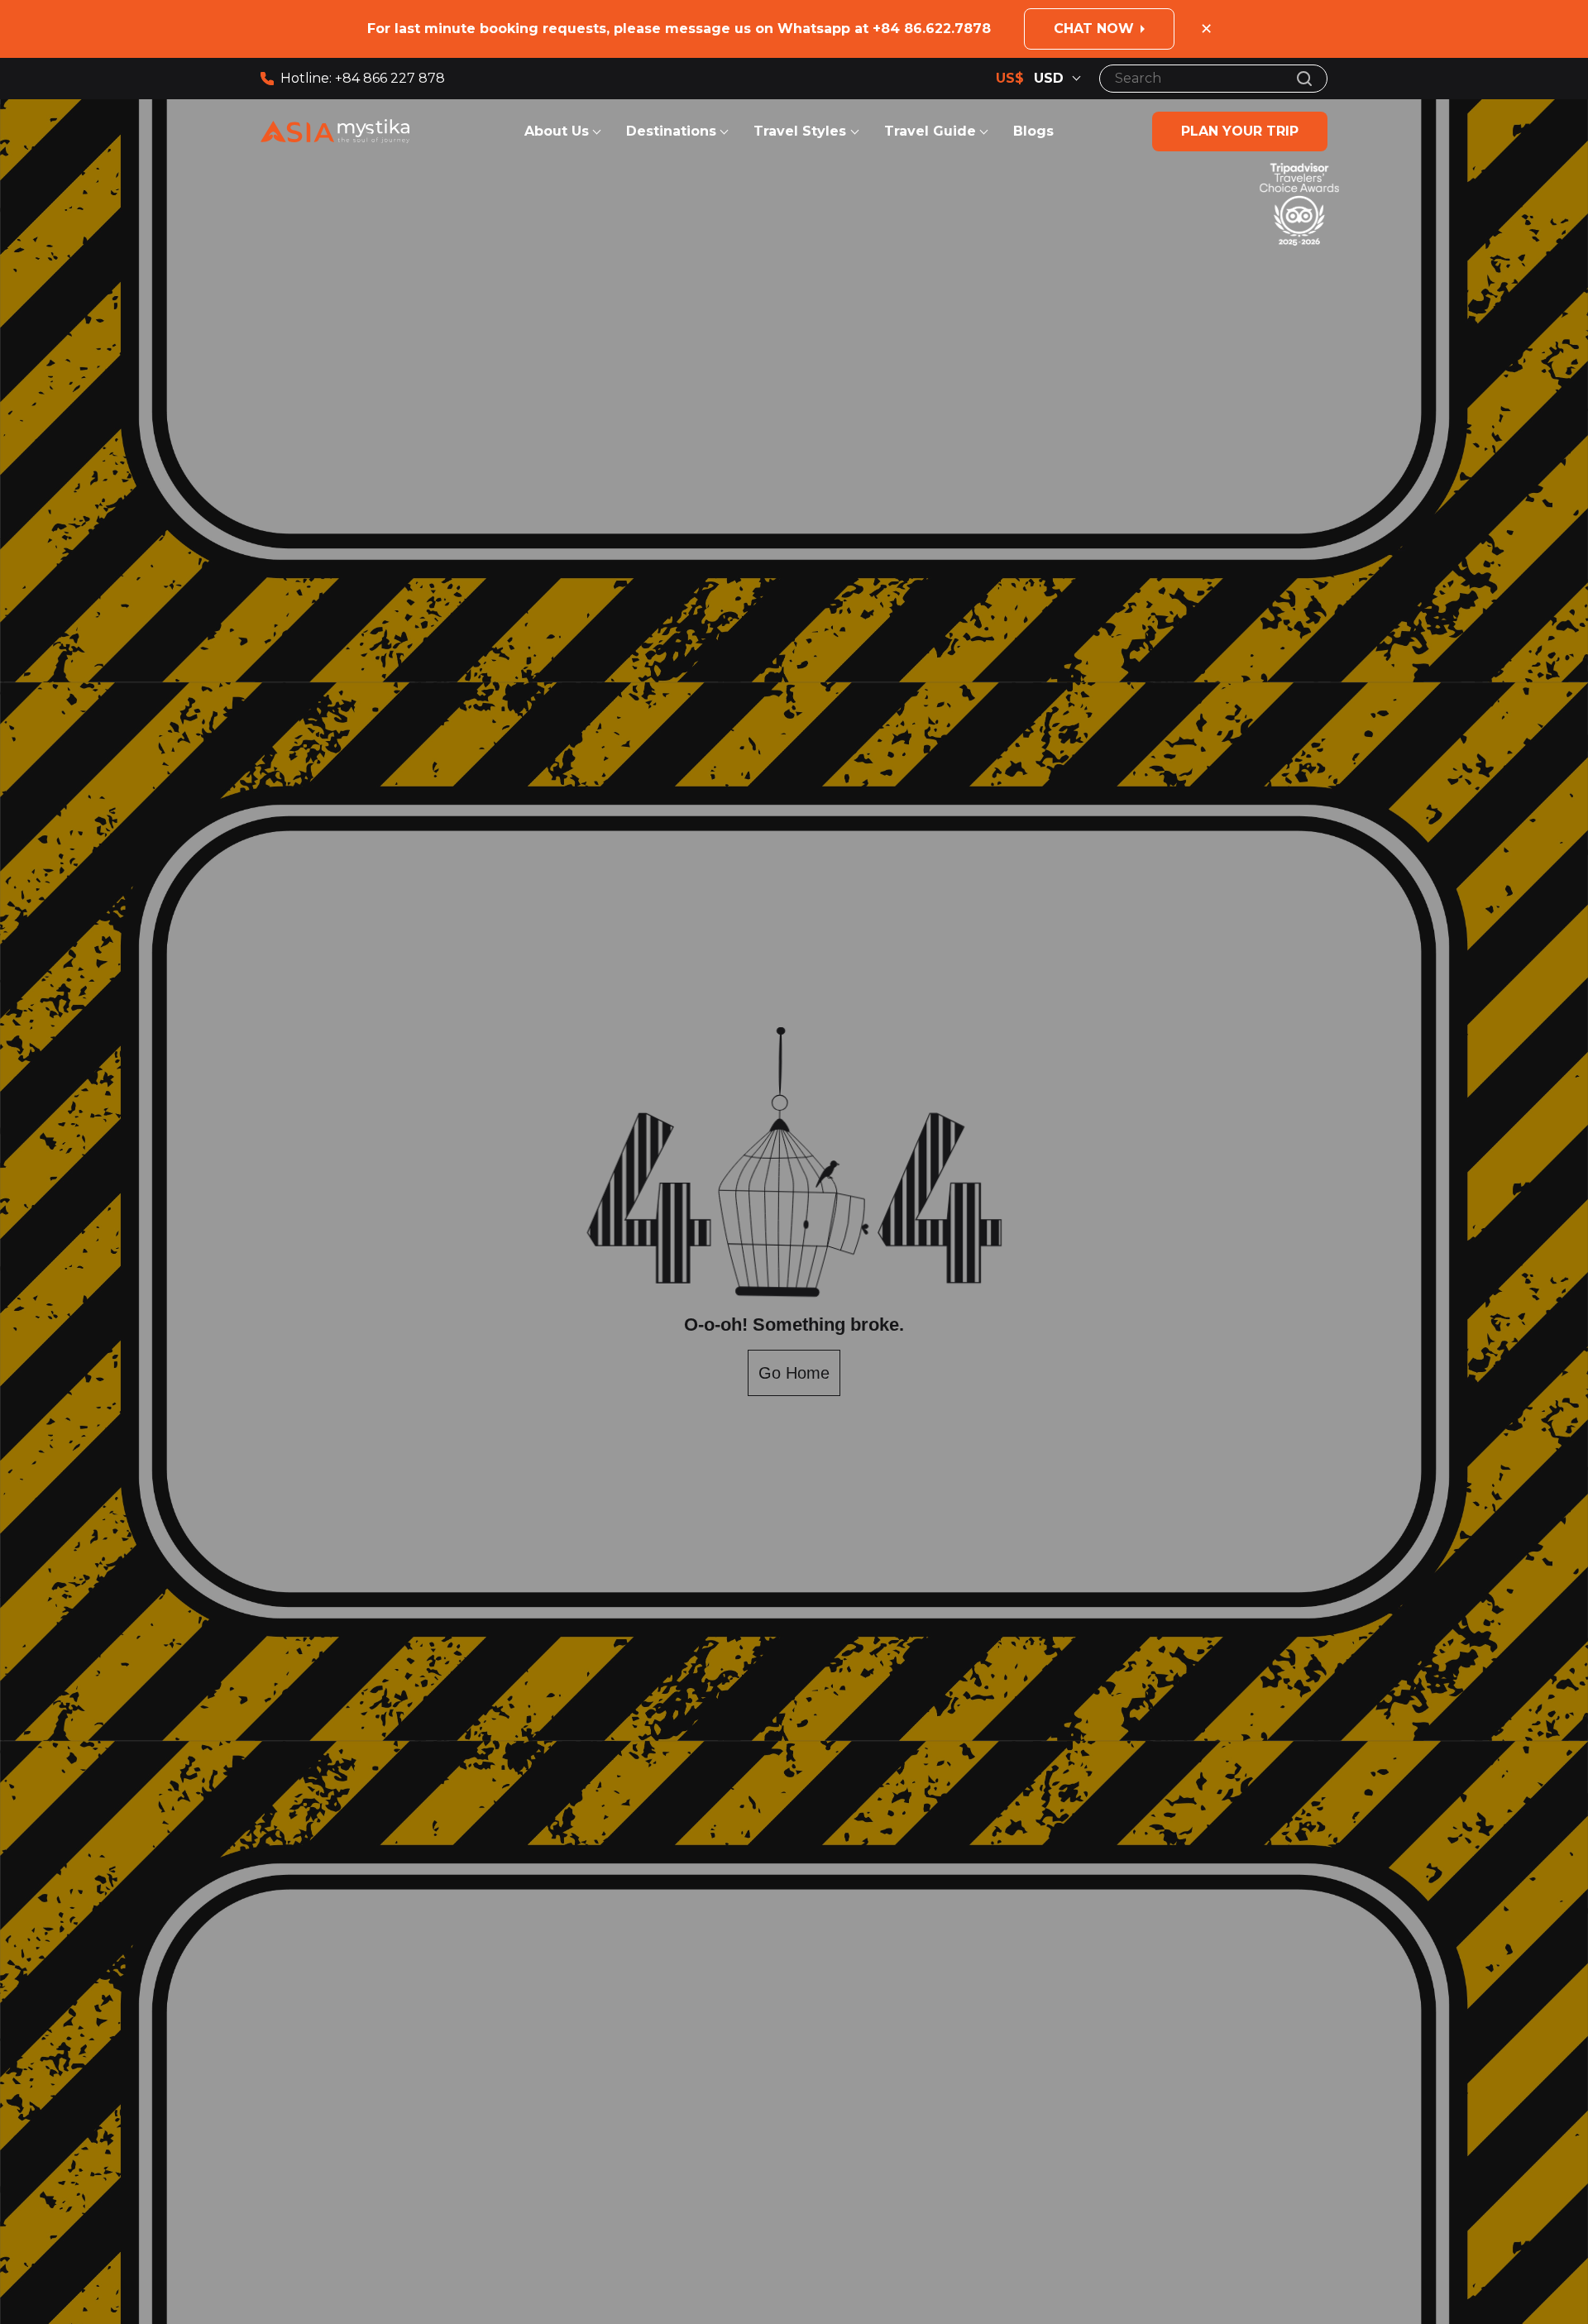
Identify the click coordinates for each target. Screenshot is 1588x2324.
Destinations (671, 131)
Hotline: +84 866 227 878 (363, 78)
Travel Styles (802, 131)
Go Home (794, 1373)
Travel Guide (930, 131)
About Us (557, 131)
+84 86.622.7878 (932, 29)
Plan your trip (1240, 131)
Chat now (1094, 29)
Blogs (1033, 131)
